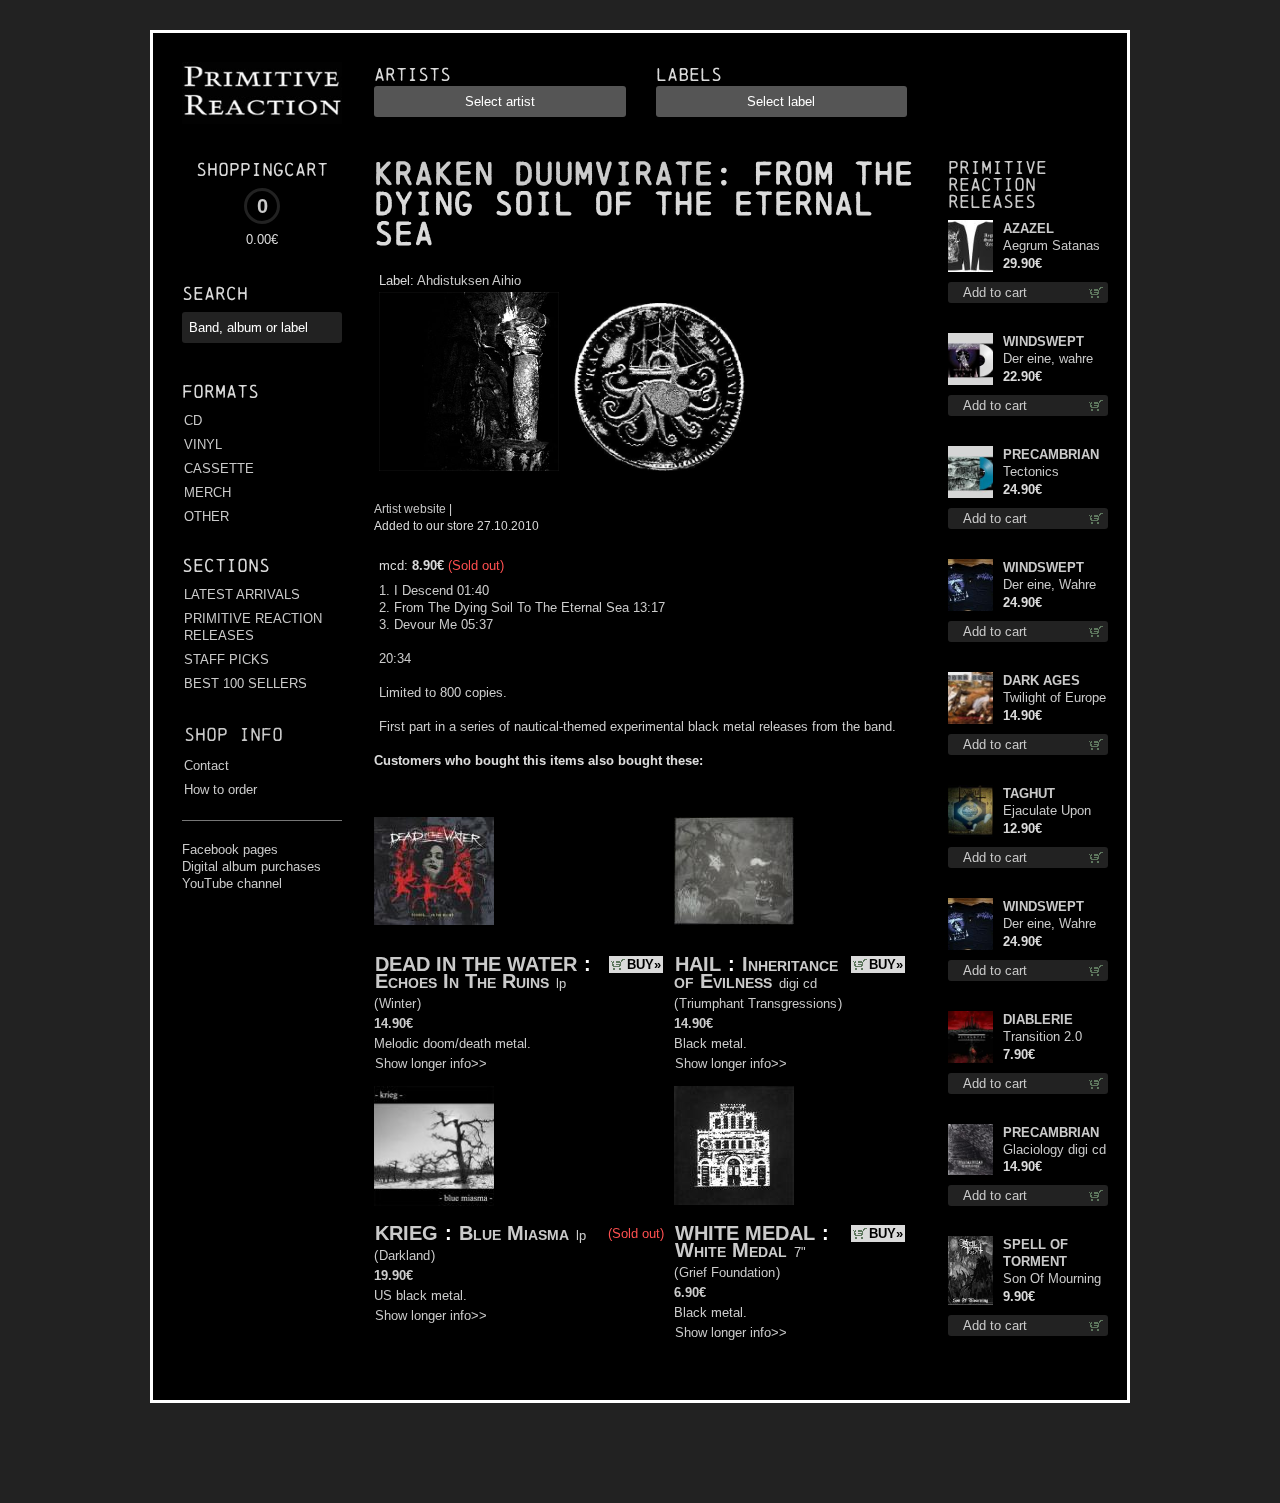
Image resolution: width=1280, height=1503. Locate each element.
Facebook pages (230, 849)
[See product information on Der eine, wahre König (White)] (970, 359)
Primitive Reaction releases (997, 184)
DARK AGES (1041, 680)
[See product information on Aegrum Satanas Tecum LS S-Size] (970, 246)
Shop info (233, 734)
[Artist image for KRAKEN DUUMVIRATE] (655, 471)
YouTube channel (232, 883)
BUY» (644, 964)
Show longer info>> (431, 1063)
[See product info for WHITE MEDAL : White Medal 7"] (734, 1145)
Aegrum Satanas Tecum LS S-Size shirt (1054, 246)
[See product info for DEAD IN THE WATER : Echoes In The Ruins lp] (434, 871)
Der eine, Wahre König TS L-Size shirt (1050, 585)
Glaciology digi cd (1054, 1149)
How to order (220, 789)
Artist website (410, 508)
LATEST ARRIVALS (242, 594)
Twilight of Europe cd (1054, 698)
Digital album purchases (251, 866)
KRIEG (406, 1233)
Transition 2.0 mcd (1042, 1037)
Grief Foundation (727, 1272)
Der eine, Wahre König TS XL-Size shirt (1055, 924)
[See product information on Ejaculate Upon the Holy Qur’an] (970, 811)
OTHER (206, 516)
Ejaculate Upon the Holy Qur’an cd (1048, 811)
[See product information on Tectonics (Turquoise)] (970, 472)
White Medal (731, 1250)
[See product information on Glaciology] (970, 1149)
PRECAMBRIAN (1051, 454)
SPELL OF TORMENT (1035, 1253)
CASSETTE (219, 468)
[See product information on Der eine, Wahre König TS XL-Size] (970, 924)
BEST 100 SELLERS (245, 683)
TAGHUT (1029, 793)
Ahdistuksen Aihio (469, 280)
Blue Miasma (514, 1233)
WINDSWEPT (1043, 341)
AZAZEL (1028, 228)
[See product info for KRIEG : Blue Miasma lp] (434, 1146)
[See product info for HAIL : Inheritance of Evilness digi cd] (734, 871)
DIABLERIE (1038, 1019)
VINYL (203, 444)
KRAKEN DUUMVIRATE (544, 174)
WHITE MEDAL (745, 1233)
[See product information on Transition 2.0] (970, 1037)
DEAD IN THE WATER (476, 964)
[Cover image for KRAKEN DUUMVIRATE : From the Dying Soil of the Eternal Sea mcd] (468, 471)
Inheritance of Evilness (756, 972)
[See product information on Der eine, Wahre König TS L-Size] (970, 585)
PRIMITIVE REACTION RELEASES (253, 627)
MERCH (207, 492)
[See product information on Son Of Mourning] (970, 1270)
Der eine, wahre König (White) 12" (1053, 359)
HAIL (698, 964)
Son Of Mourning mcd (1052, 1279)
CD (193, 420)
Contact (206, 765)
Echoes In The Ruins (462, 981)
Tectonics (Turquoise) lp (1042, 472)
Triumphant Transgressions (758, 1003)
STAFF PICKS (226, 659)
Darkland (404, 1255)
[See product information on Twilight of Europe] (970, 698)
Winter (397, 1003)
